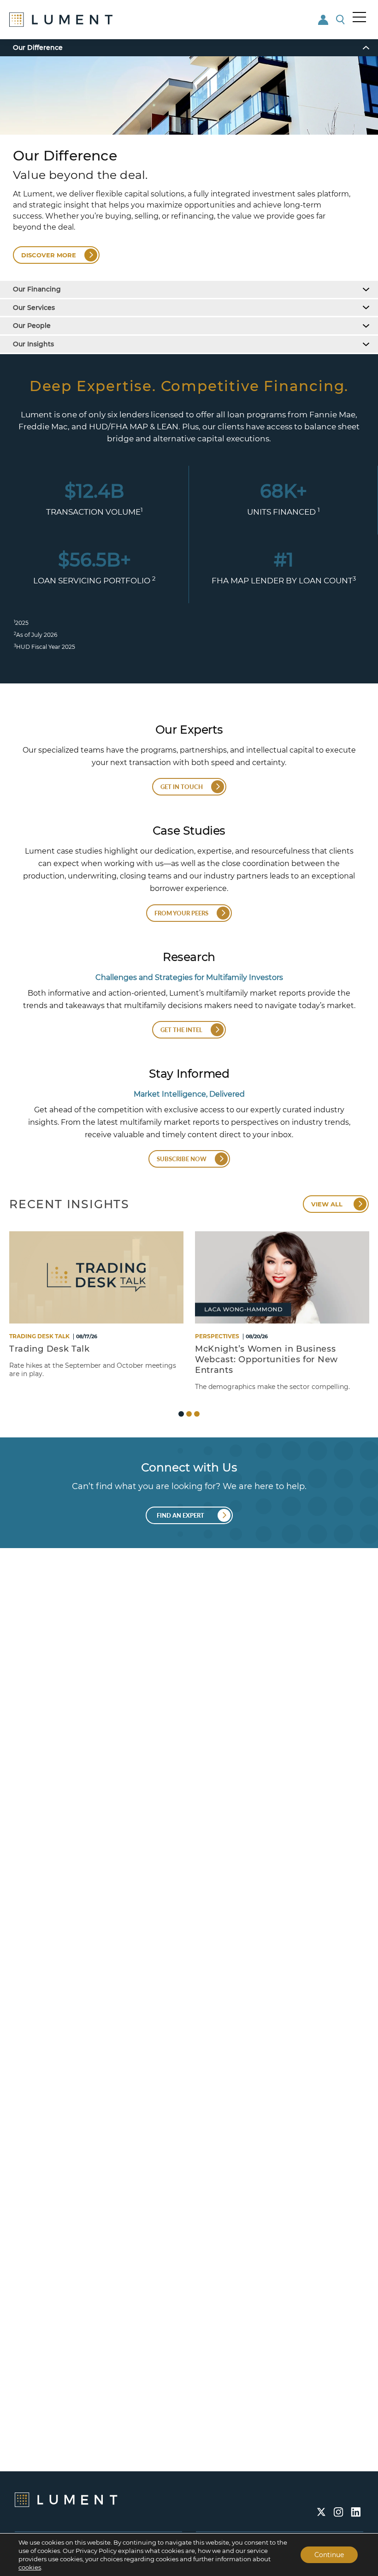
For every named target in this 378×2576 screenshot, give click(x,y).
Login (324, 20)
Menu (360, 17)
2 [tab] (189, 1414)
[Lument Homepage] (66, 2499)
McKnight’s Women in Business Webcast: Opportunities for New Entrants (266, 1359)
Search (341, 20)
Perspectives (217, 1336)
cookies (30, 2567)
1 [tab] (181, 1414)
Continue (329, 2555)
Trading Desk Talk (39, 1336)
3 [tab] (197, 1414)
